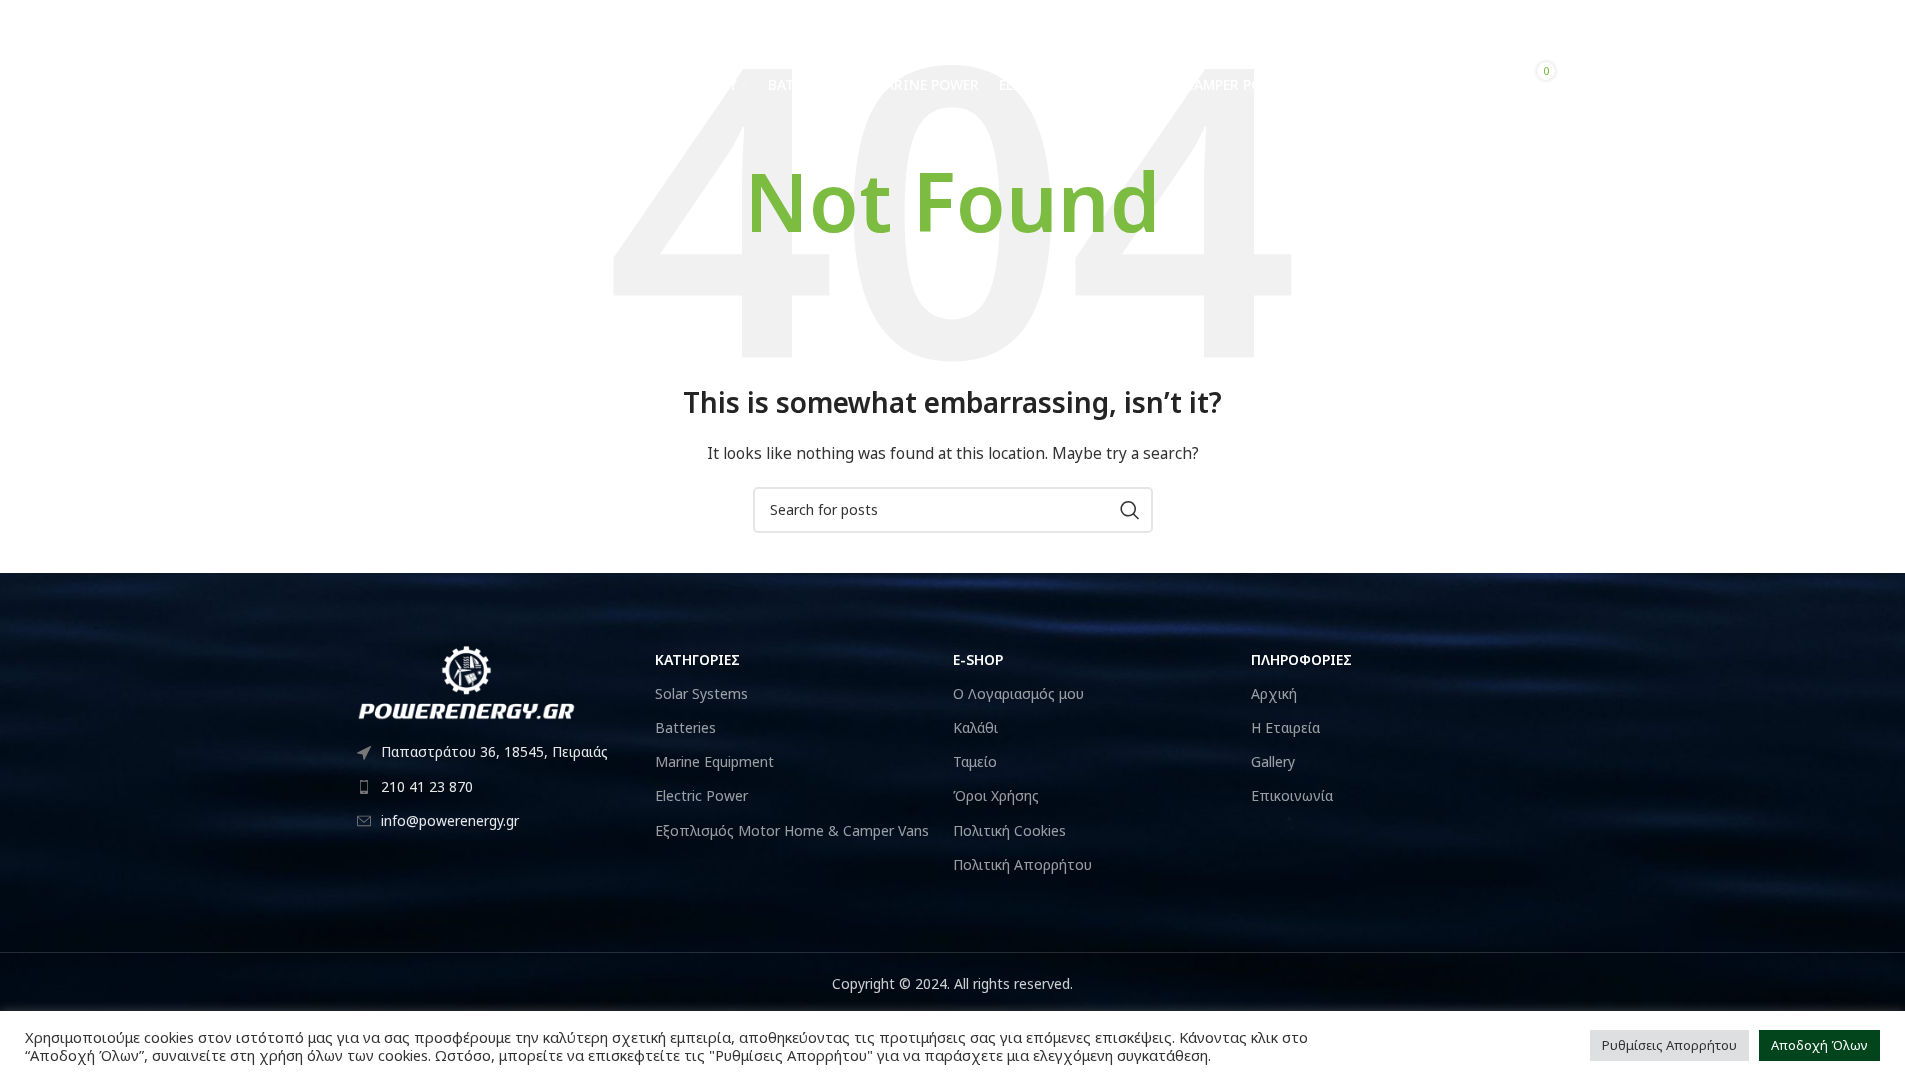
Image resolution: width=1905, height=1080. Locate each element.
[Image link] (467, 680)
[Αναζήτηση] (1477, 85)
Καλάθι (975, 727)
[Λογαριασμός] (1542, 20)
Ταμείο (975, 761)
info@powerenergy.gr (561, 19)
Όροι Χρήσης (996, 795)
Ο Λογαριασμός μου (1018, 693)
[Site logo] (462, 83)
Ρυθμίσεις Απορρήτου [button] (1669, 1045)
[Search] (1130, 510)
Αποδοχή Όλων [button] (1819, 1045)
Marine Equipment (714, 761)
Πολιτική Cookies (1009, 830)
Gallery (1273, 761)
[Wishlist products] (1508, 20)
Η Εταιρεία (1285, 727)
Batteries (685, 727)
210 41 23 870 (408, 19)
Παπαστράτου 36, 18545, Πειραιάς (494, 751)
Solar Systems (701, 693)
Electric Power (701, 795)
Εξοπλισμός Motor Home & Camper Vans (792, 830)
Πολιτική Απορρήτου (1022, 864)
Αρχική (1274, 693)
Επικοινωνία (1292, 795)
